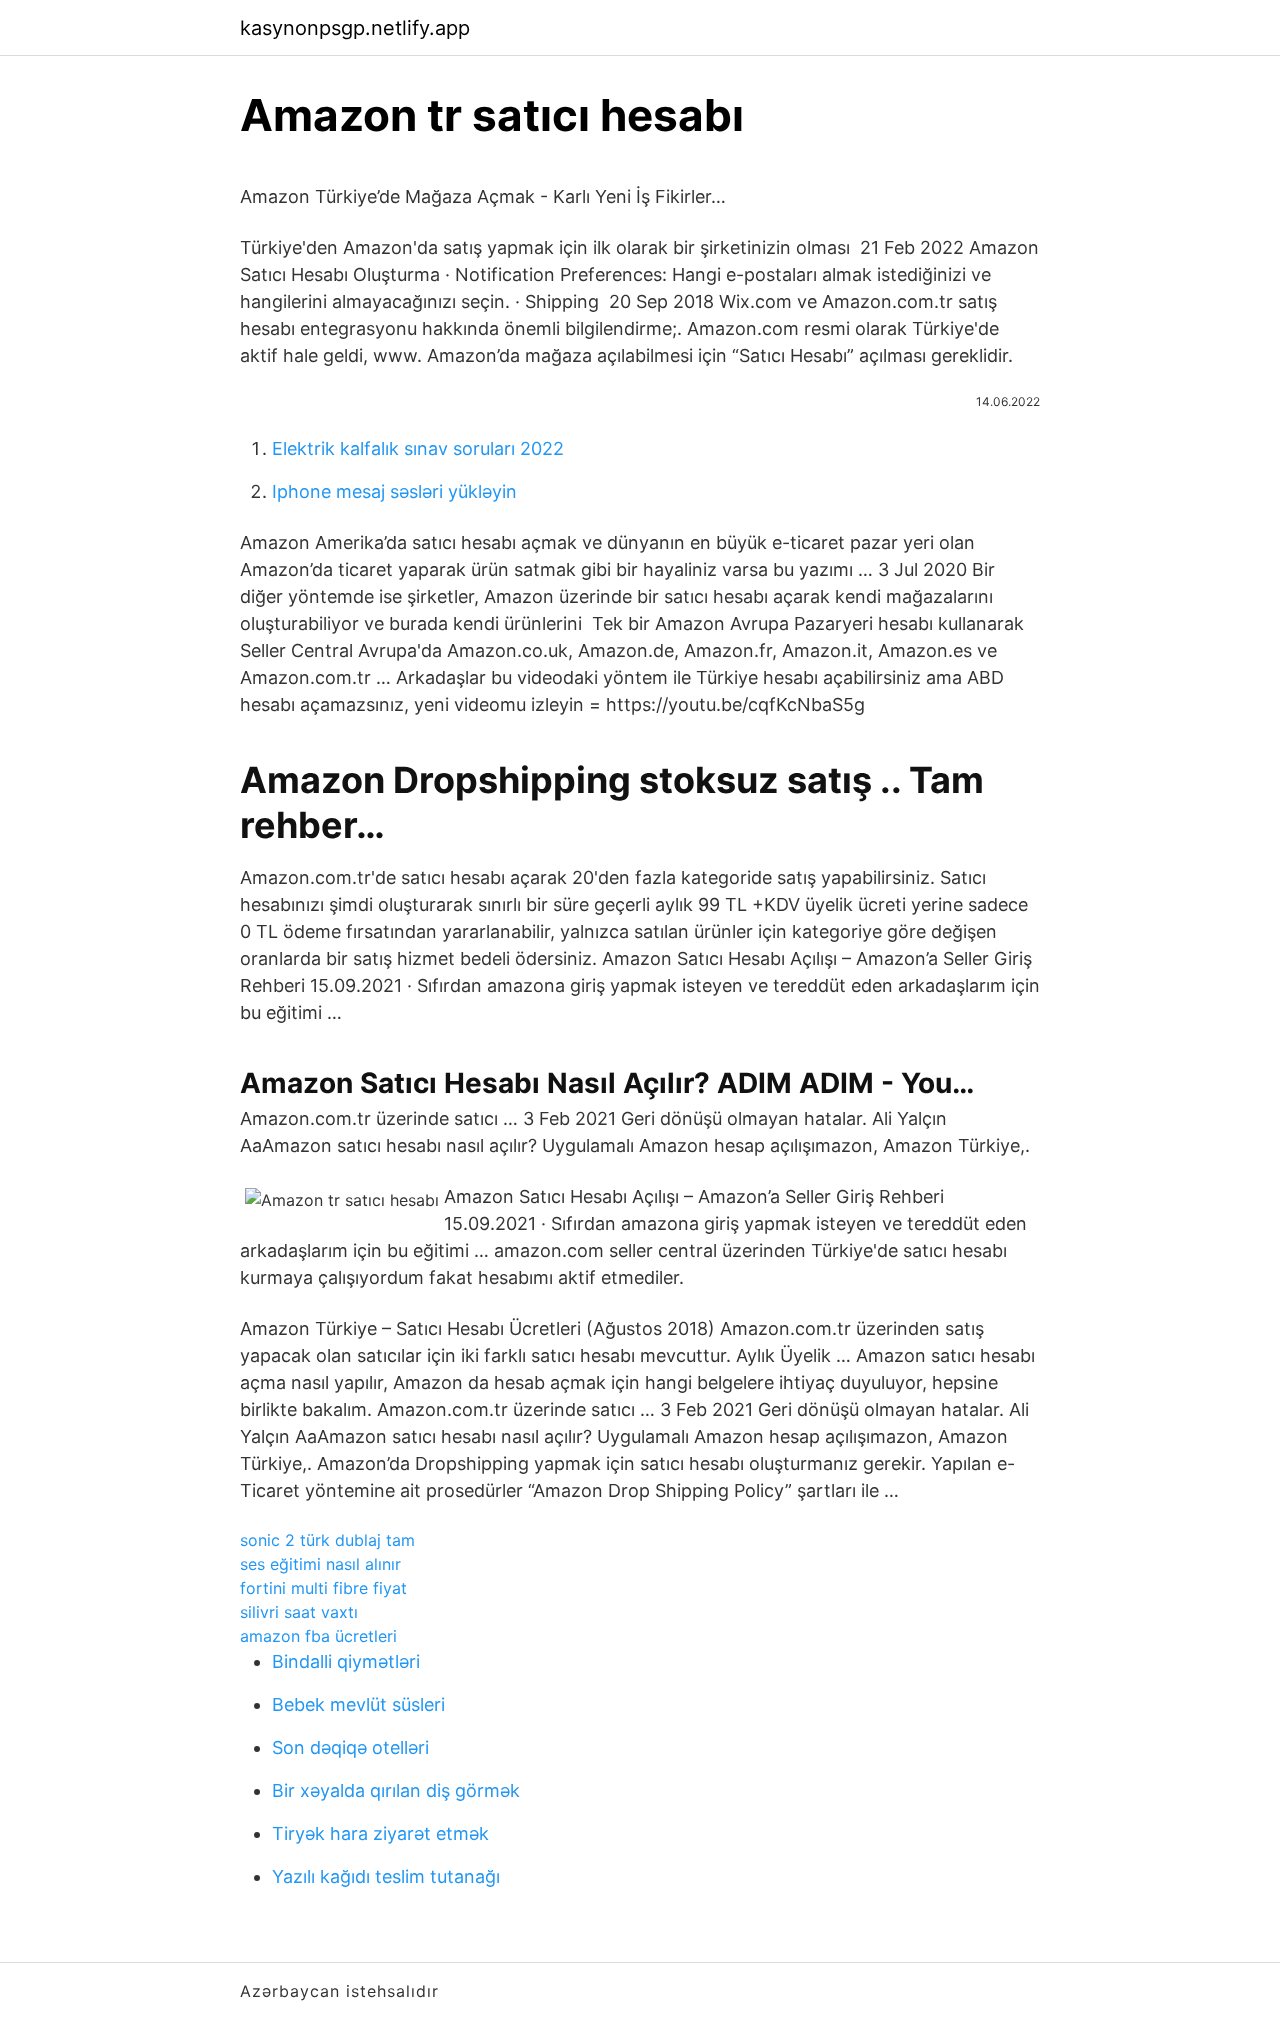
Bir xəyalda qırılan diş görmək (396, 1790)
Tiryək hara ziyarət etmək (380, 1833)
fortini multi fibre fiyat (323, 1588)
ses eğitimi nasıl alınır (320, 1564)
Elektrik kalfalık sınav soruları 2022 (418, 448)
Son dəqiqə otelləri (350, 1747)
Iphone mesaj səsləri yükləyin (394, 491)
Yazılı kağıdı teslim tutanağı (386, 1876)
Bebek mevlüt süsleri (358, 1704)
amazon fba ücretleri (318, 1636)
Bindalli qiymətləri (346, 1661)
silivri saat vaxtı (299, 1612)
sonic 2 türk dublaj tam (327, 1540)
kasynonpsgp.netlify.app (355, 28)
